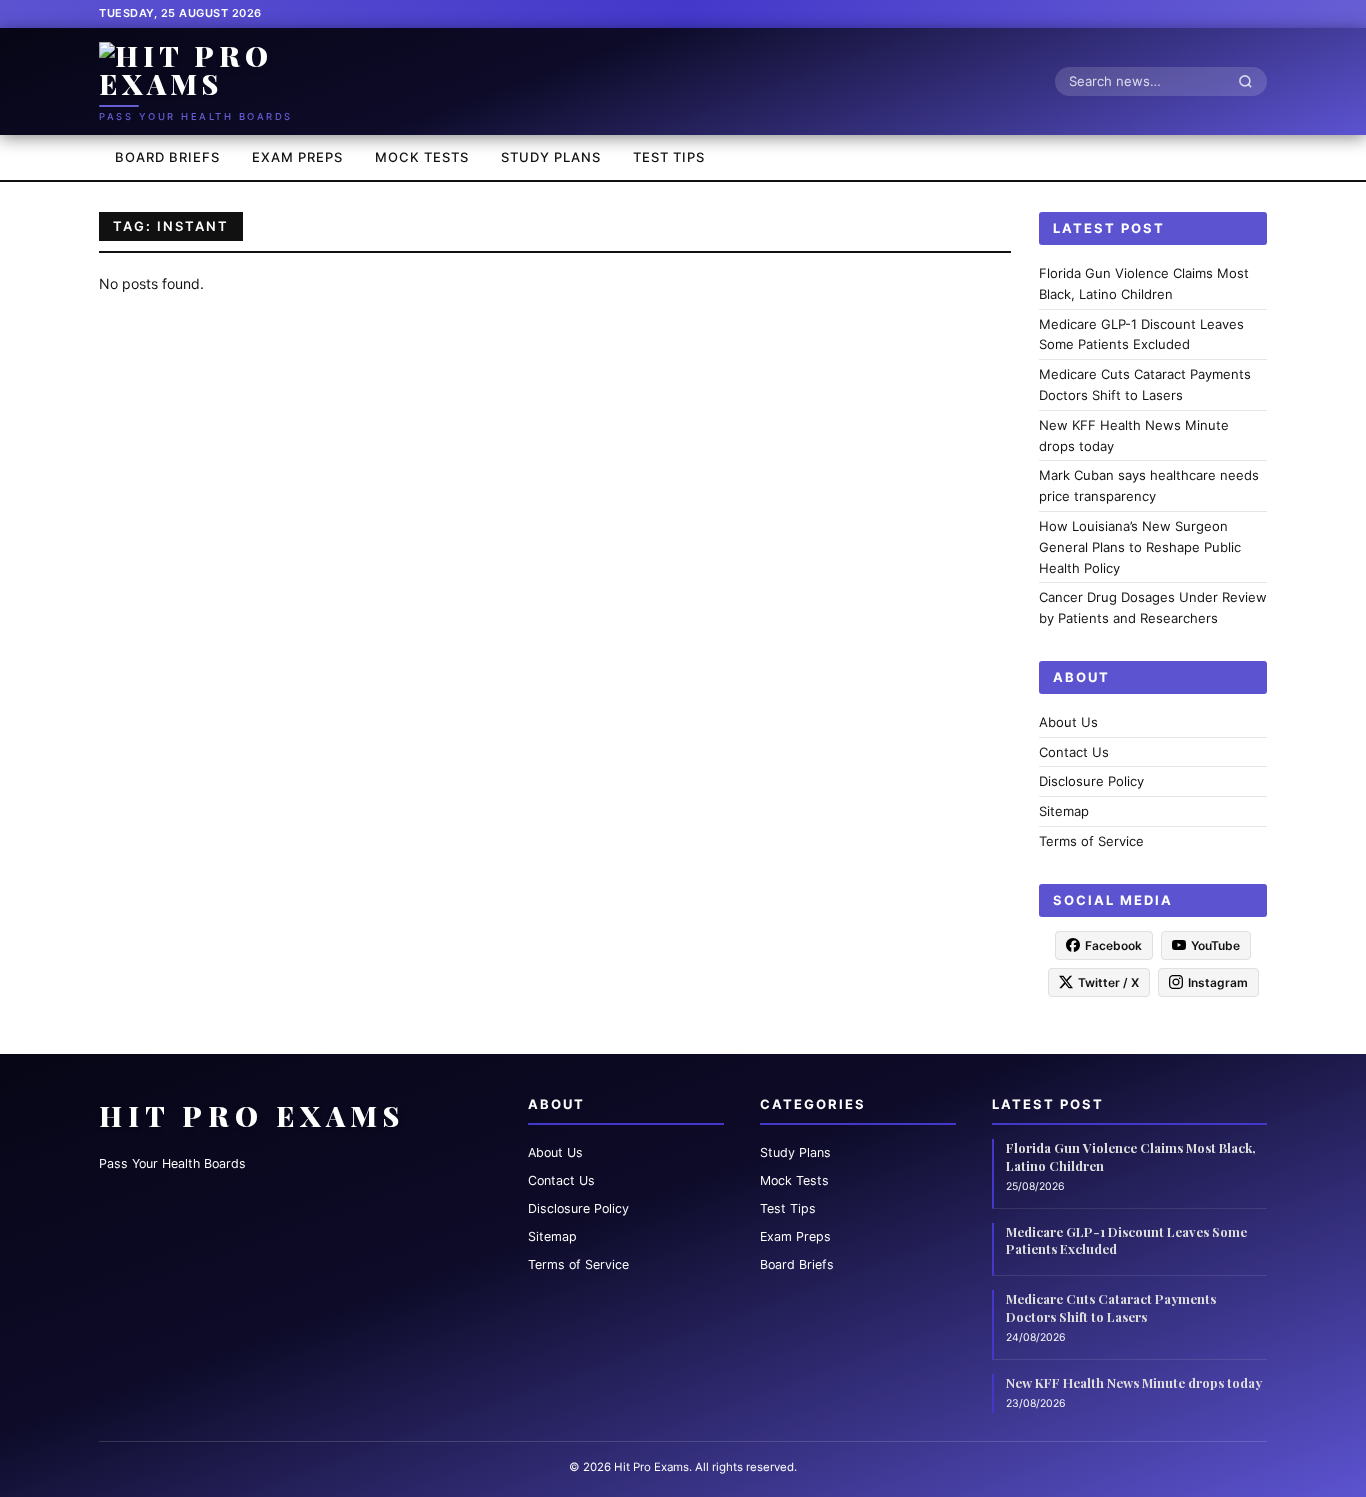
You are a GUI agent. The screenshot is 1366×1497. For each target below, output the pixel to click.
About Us (1068, 721)
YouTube (1215, 944)
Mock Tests (422, 157)
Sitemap (1064, 811)
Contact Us (1074, 751)
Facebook (1113, 944)
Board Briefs (167, 157)
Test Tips (669, 157)
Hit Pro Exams (252, 1115)
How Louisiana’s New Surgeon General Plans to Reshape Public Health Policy (1140, 547)
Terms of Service (1091, 841)
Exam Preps (297, 157)
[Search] (1251, 81)
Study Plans (551, 157)
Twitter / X (1108, 981)
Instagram (1218, 981)
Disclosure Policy (1091, 781)
